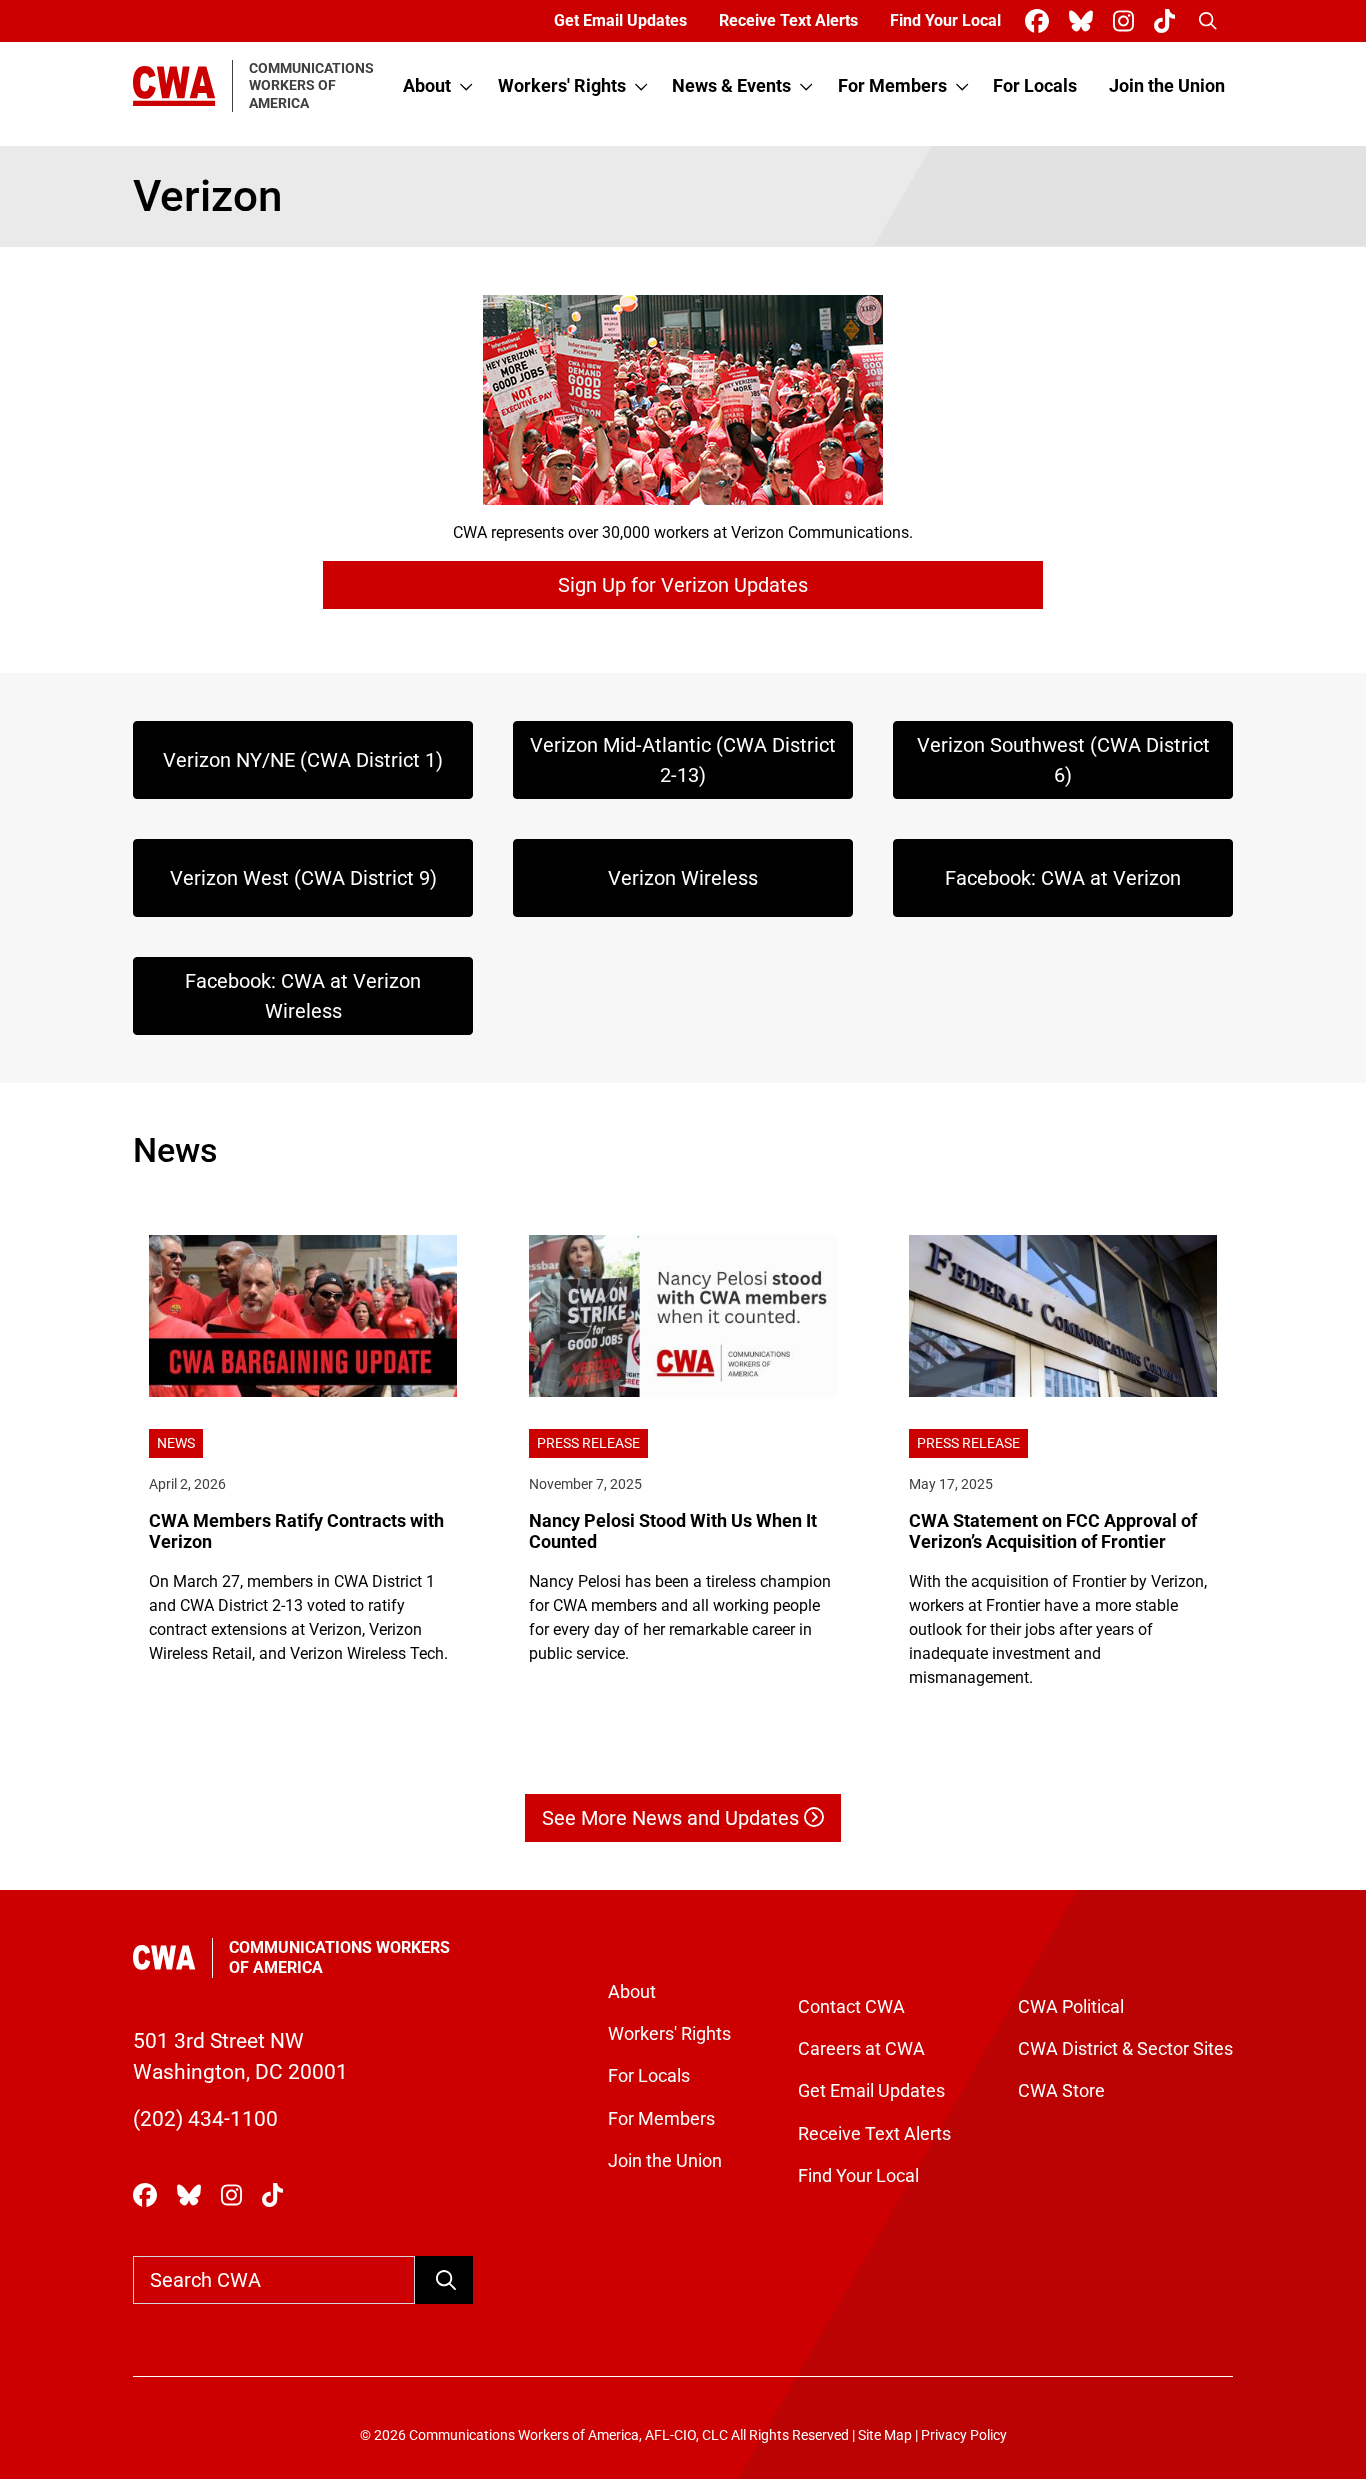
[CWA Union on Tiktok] (1168, 21)
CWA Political (1071, 2007)
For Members (892, 86)
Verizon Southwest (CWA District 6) (1063, 760)
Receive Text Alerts (788, 20)
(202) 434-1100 (205, 2119)
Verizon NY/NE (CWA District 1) (303, 760)
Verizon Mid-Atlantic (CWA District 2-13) (683, 760)
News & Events (731, 86)
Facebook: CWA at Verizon (1063, 878)
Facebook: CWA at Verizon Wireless (303, 996)
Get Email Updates (620, 20)
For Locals (1035, 86)
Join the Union (1167, 86)
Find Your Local (945, 20)
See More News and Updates (673, 1818)
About (427, 86)
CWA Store (1061, 2091)
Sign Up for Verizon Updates (683, 585)
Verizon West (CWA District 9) (303, 878)
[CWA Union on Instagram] (1127, 21)
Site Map (885, 2435)
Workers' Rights (562, 86)
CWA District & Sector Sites (1125, 2049)
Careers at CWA (861, 2049)
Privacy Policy (964, 2435)
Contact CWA (851, 2007)
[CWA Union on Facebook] (1041, 21)
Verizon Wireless (683, 878)
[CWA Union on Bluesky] (1085, 21)
